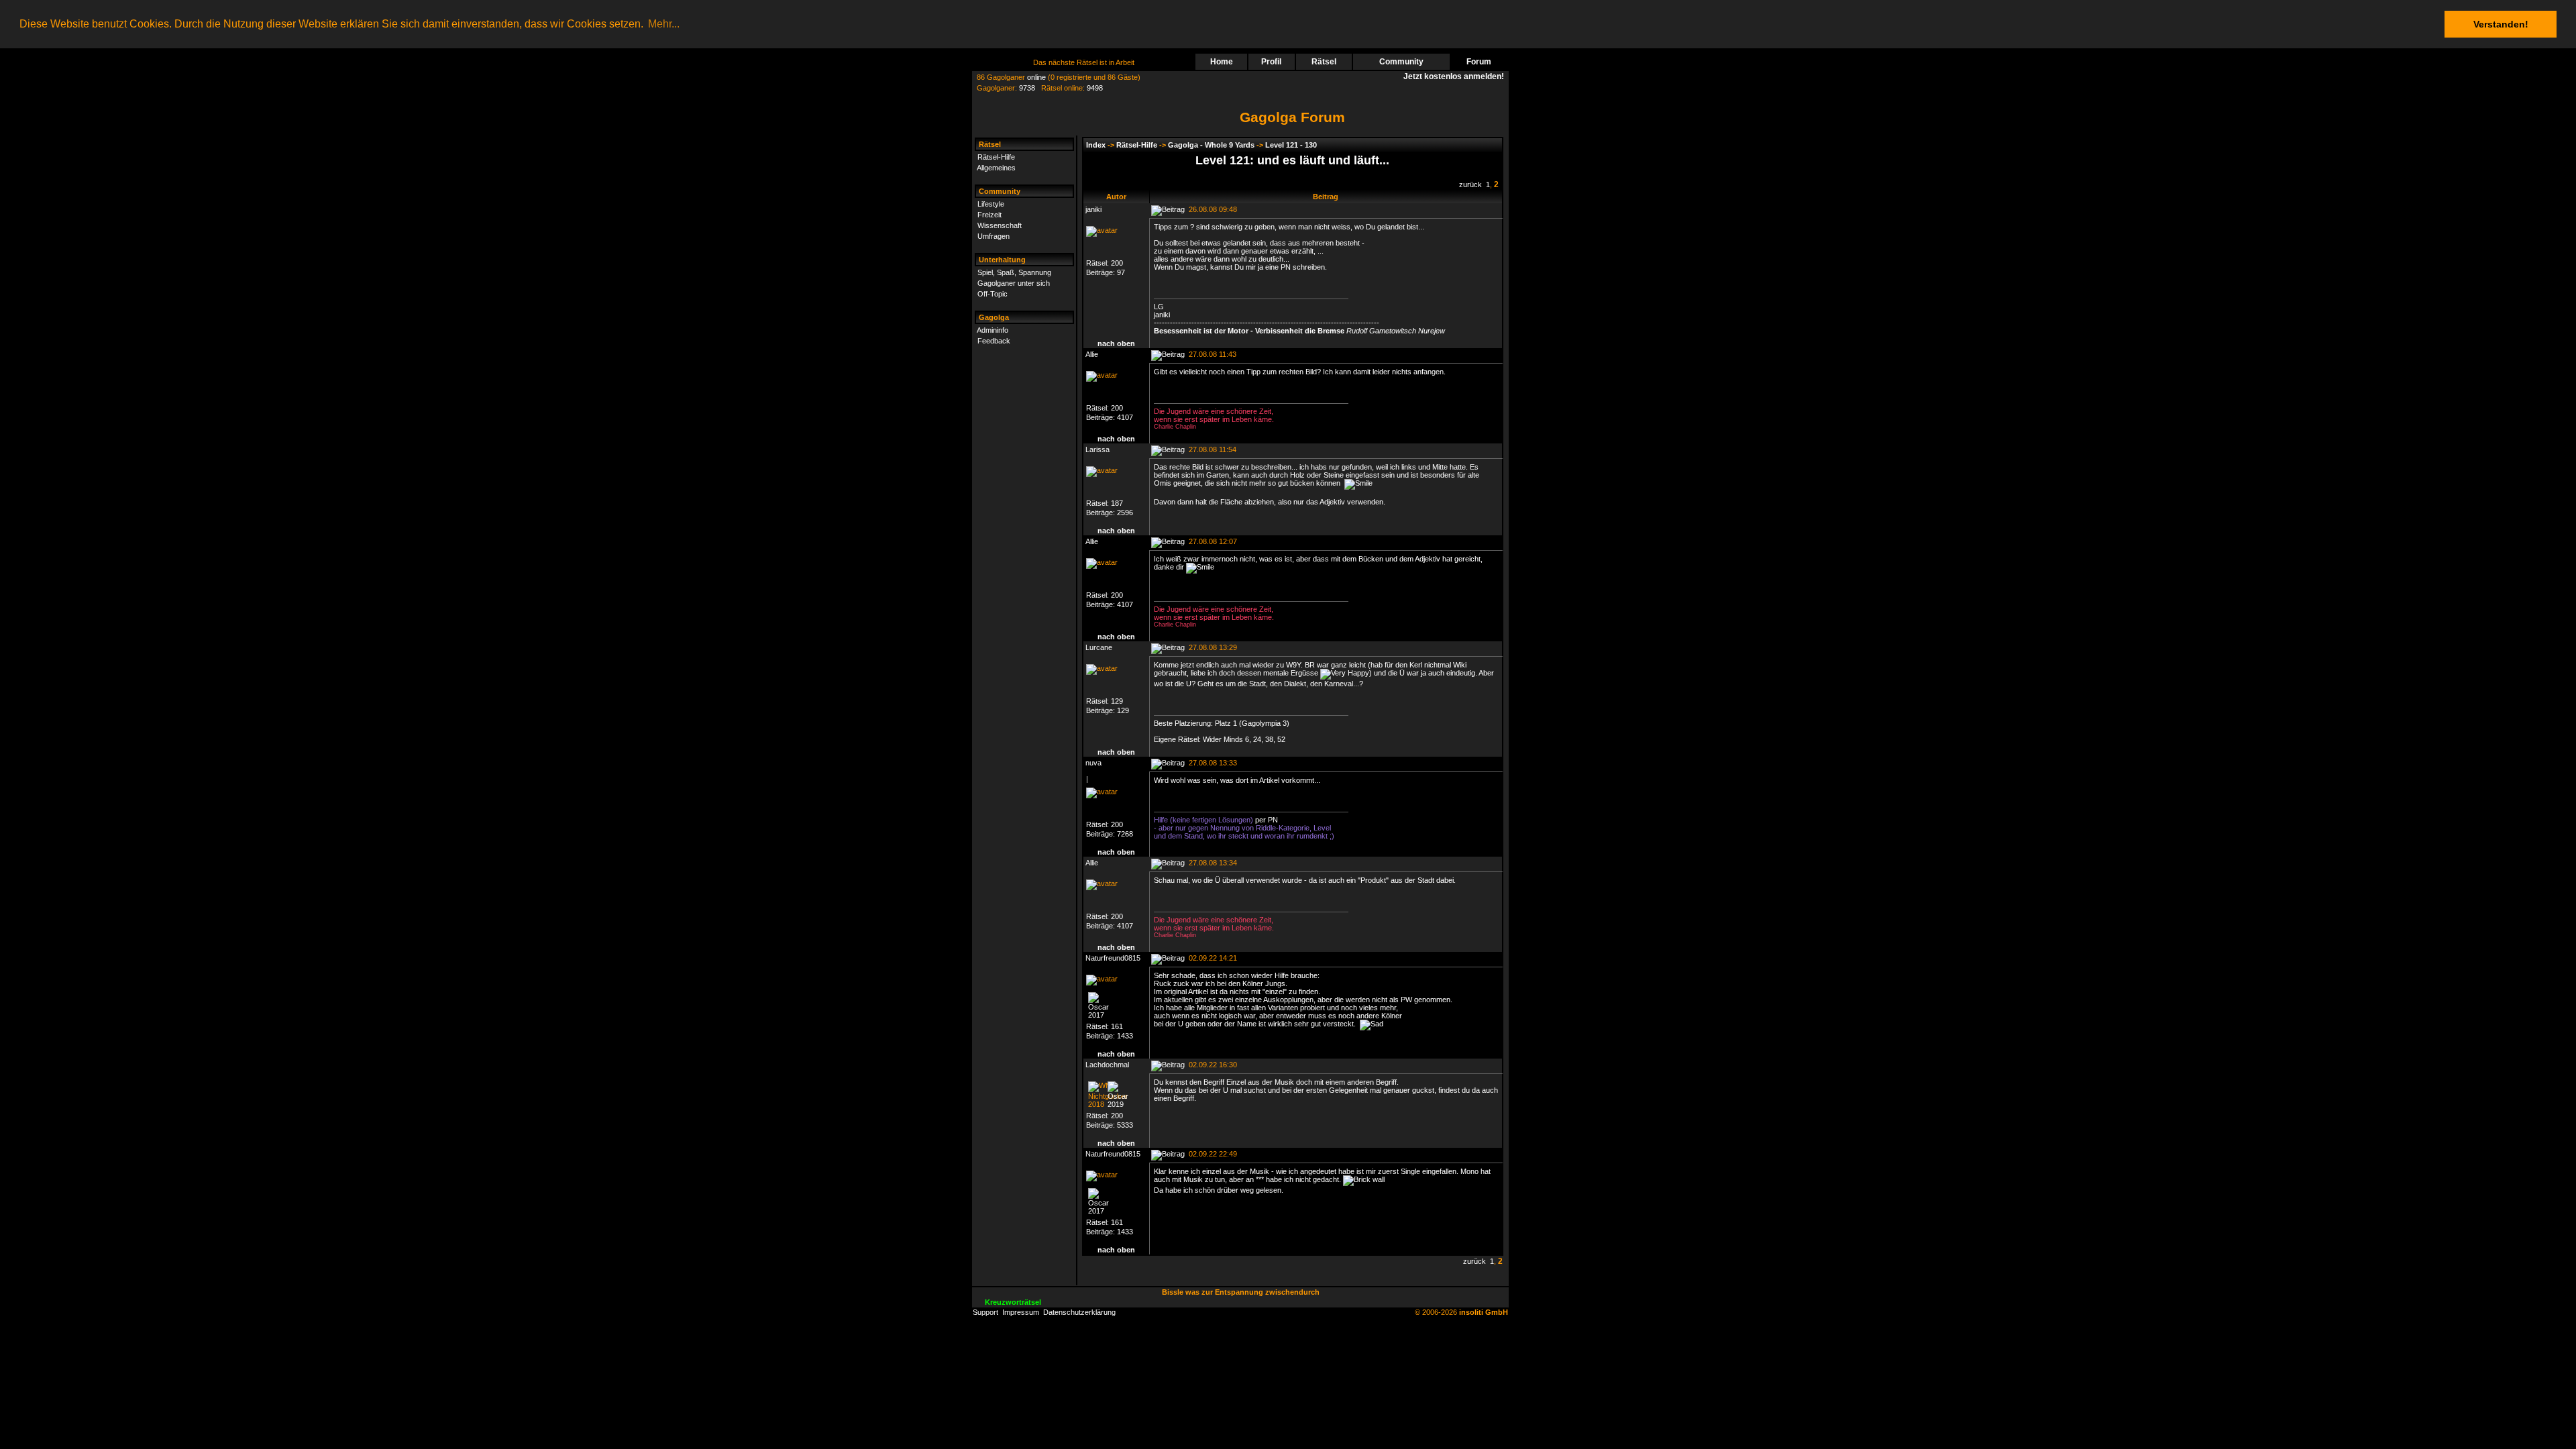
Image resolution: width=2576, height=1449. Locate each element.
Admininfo (992, 330)
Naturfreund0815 (1113, 958)
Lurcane (1099, 647)
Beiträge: (1102, 272)
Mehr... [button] (664, 24)
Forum (1479, 62)
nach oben (1116, 343)
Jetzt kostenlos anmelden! (1456, 76)
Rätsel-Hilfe (996, 157)
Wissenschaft (1000, 225)
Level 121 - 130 (1291, 145)
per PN (1267, 820)
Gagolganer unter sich (1014, 283)
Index (1096, 145)
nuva (1093, 763)
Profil (1271, 62)
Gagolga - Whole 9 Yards (1211, 145)
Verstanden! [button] (2501, 24)
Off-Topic (992, 294)
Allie (1092, 354)
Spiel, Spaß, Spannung (1014, 272)
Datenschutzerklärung (1079, 1312)
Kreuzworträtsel (1013, 1302)
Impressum (1021, 1312)
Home (1222, 62)
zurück (1470, 184)
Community (1401, 62)
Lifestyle (991, 204)
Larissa (1097, 449)
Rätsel (1324, 62)
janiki (1093, 209)
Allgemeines (996, 168)
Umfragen (994, 236)
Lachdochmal (1107, 1065)
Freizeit (989, 215)
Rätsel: (1098, 263)
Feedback (994, 341)
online (1036, 77)
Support (985, 1312)
